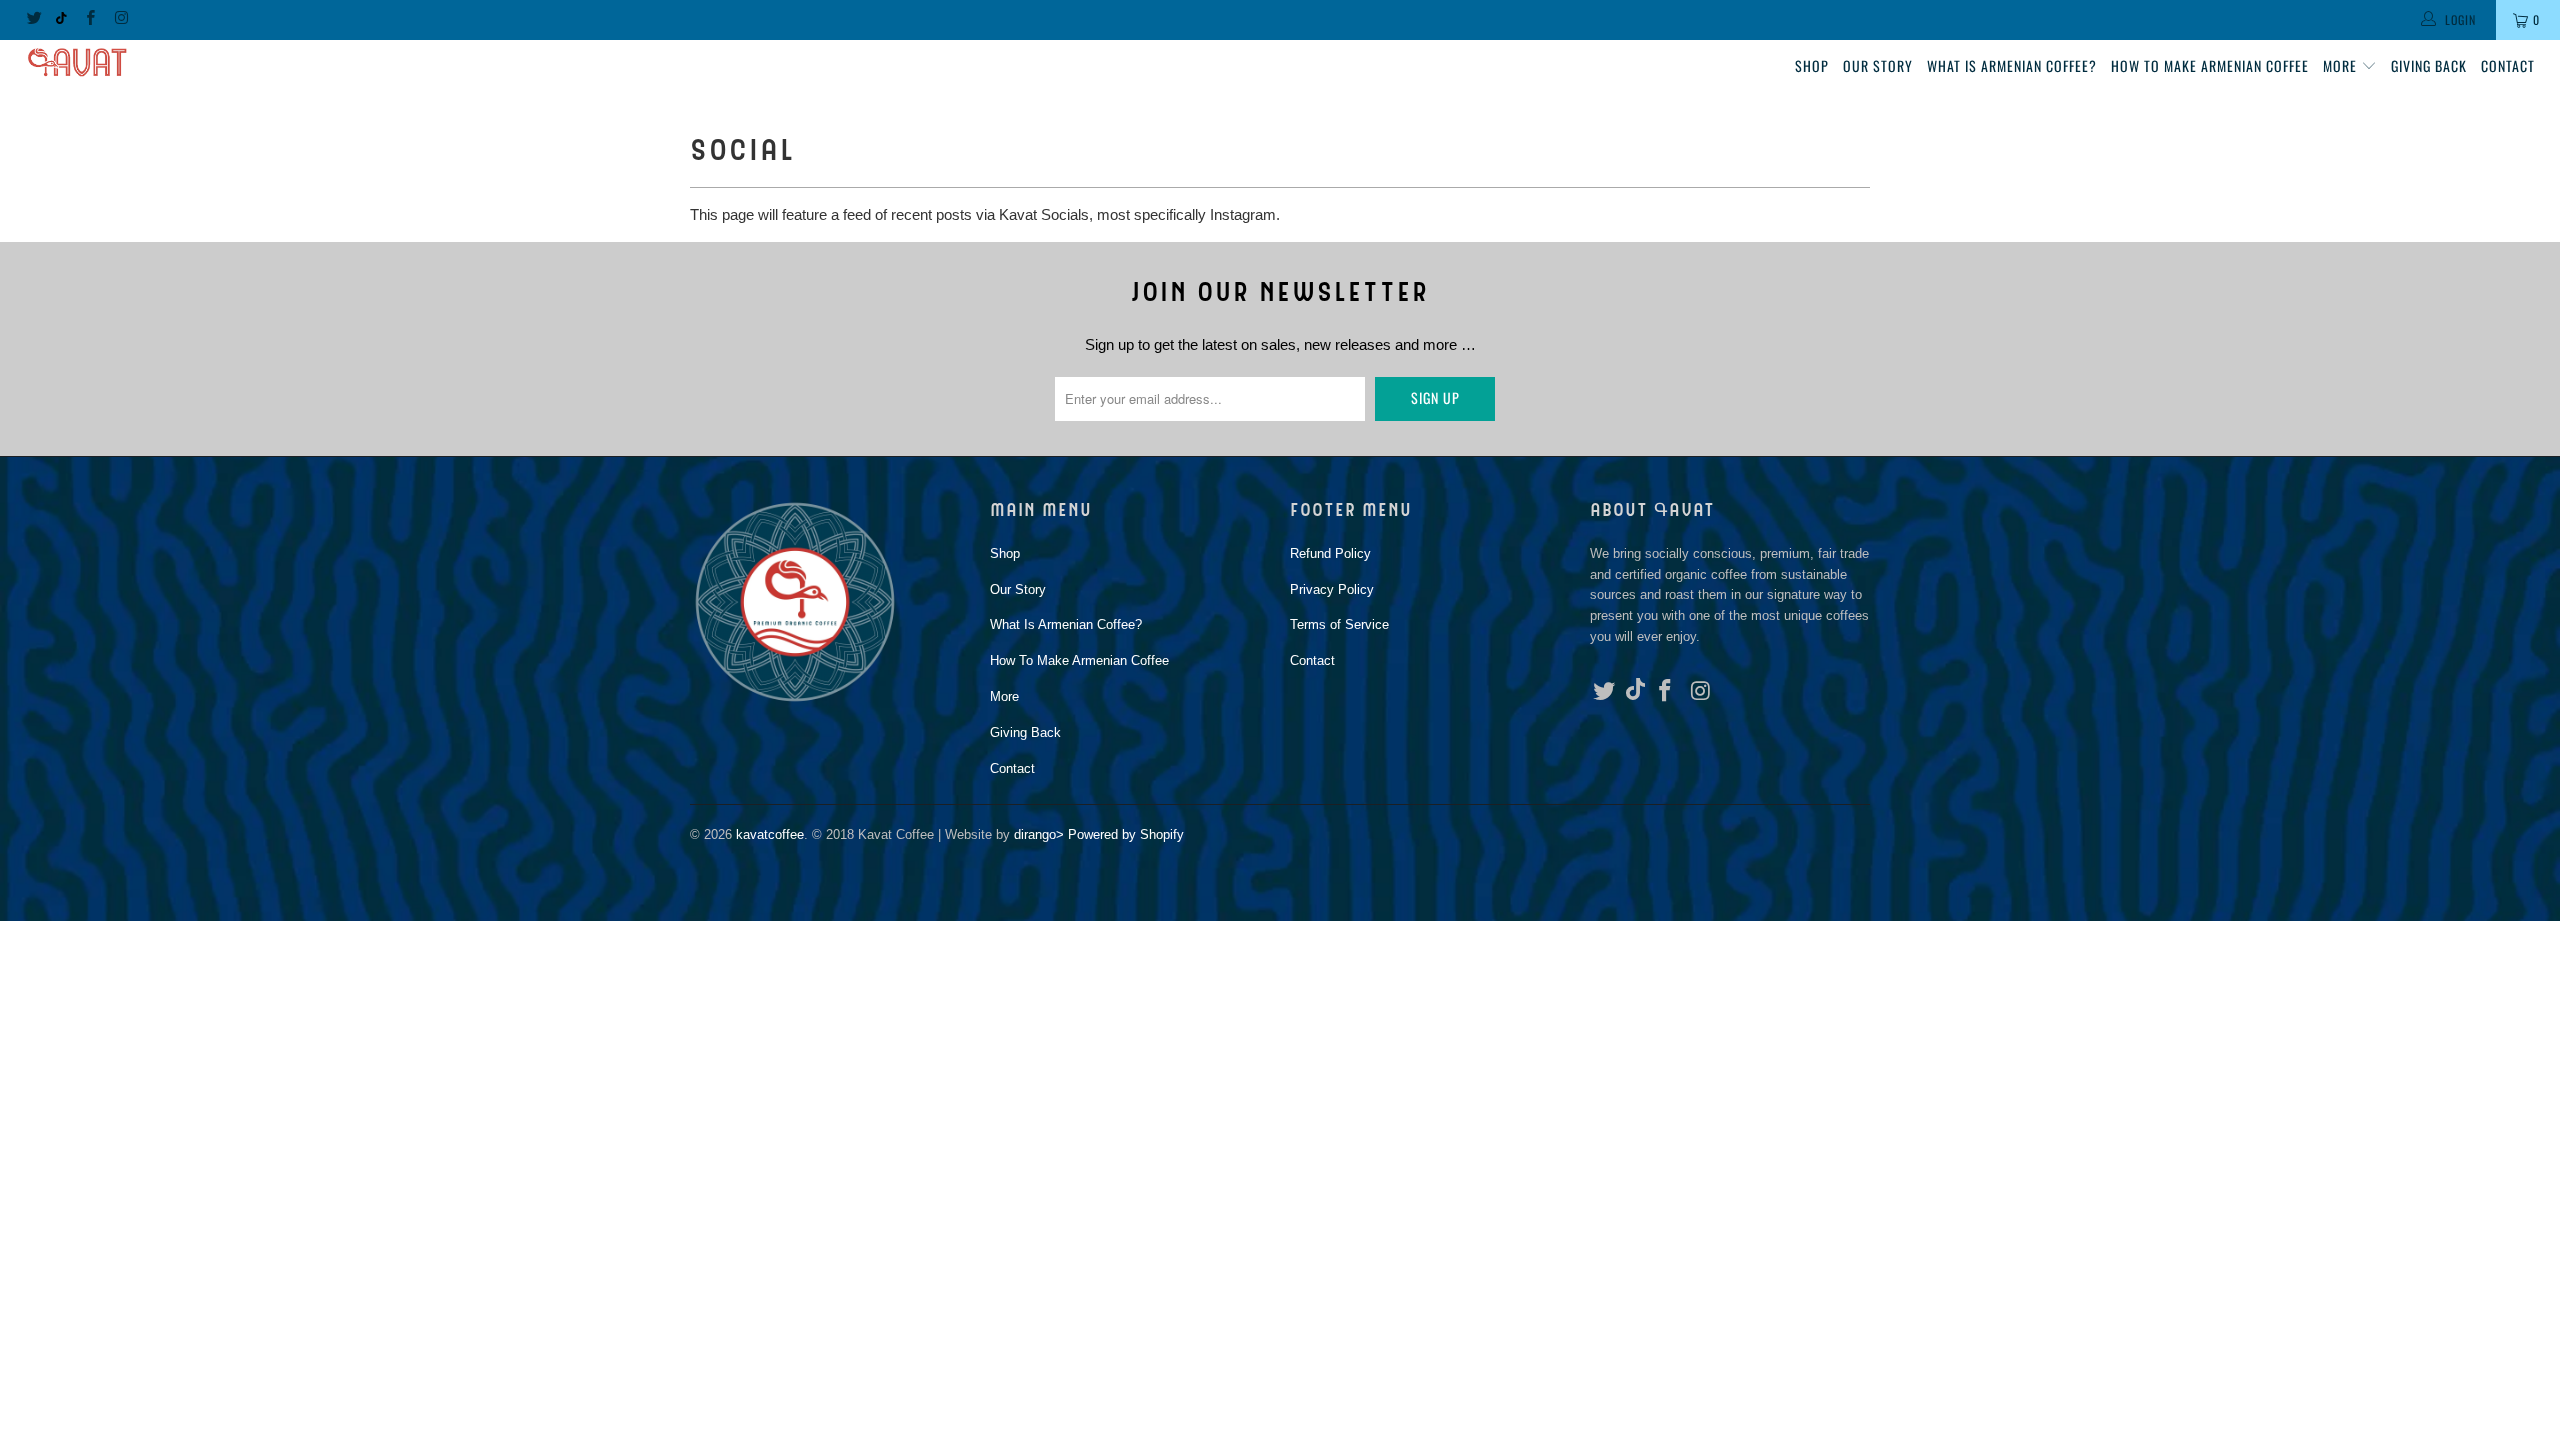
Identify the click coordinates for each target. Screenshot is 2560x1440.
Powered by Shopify (1126, 834)
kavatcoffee (770, 834)
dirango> (1039, 834)
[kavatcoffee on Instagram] (120, 20)
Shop (1812, 65)
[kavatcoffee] (215, 62)
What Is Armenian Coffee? (2012, 65)
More (2342, 65)
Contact (2508, 65)
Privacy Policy (1332, 589)
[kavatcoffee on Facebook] (89, 20)
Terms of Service (1339, 624)
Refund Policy (1330, 553)
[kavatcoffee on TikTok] (61, 20)
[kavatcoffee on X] (33, 20)
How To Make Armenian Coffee (2210, 65)
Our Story (1878, 65)
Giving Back (2429, 65)
